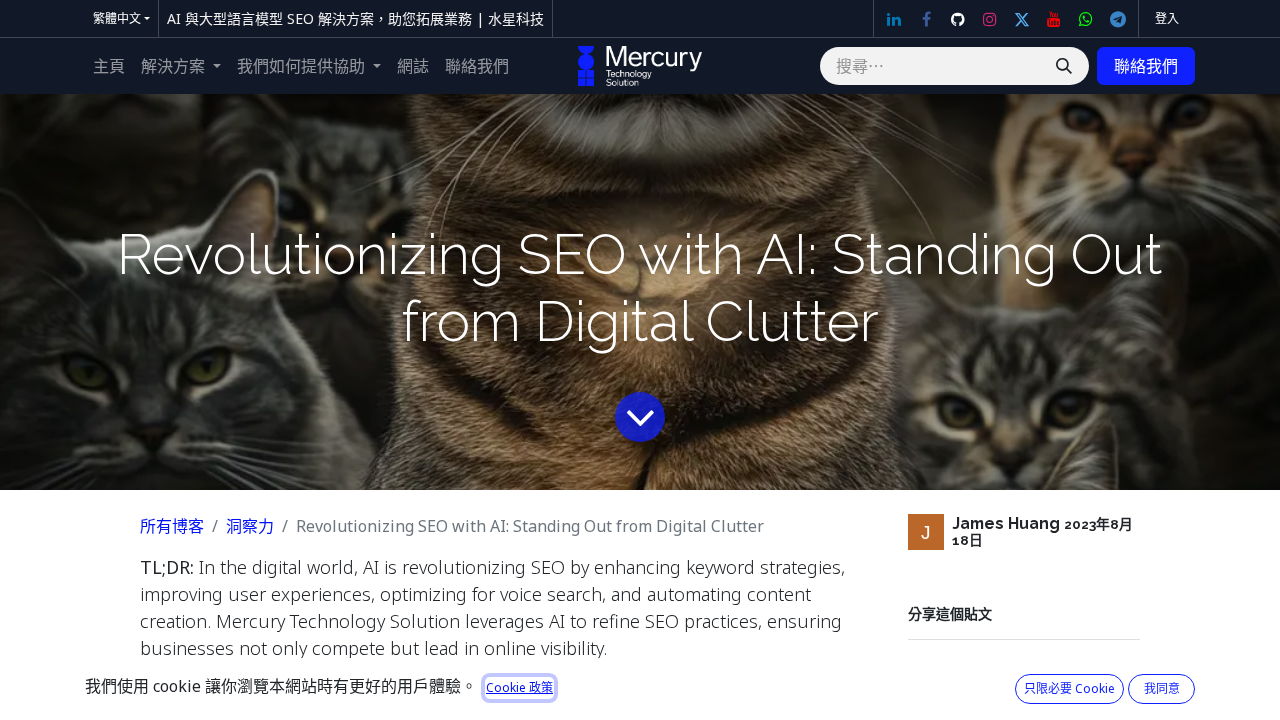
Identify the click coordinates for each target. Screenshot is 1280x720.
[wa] (1086, 19)
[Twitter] (1022, 19)
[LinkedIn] (894, 19)
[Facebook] (926, 19)
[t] (1118, 19)
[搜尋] (1064, 66)
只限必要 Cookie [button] (1069, 688)
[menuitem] (109, 66)
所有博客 (172, 526)
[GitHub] (958, 19)
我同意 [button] (1162, 688)
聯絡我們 (1146, 66)
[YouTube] (1054, 19)
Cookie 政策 (519, 687)
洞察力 (250, 526)
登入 (1167, 18)
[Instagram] (990, 19)
